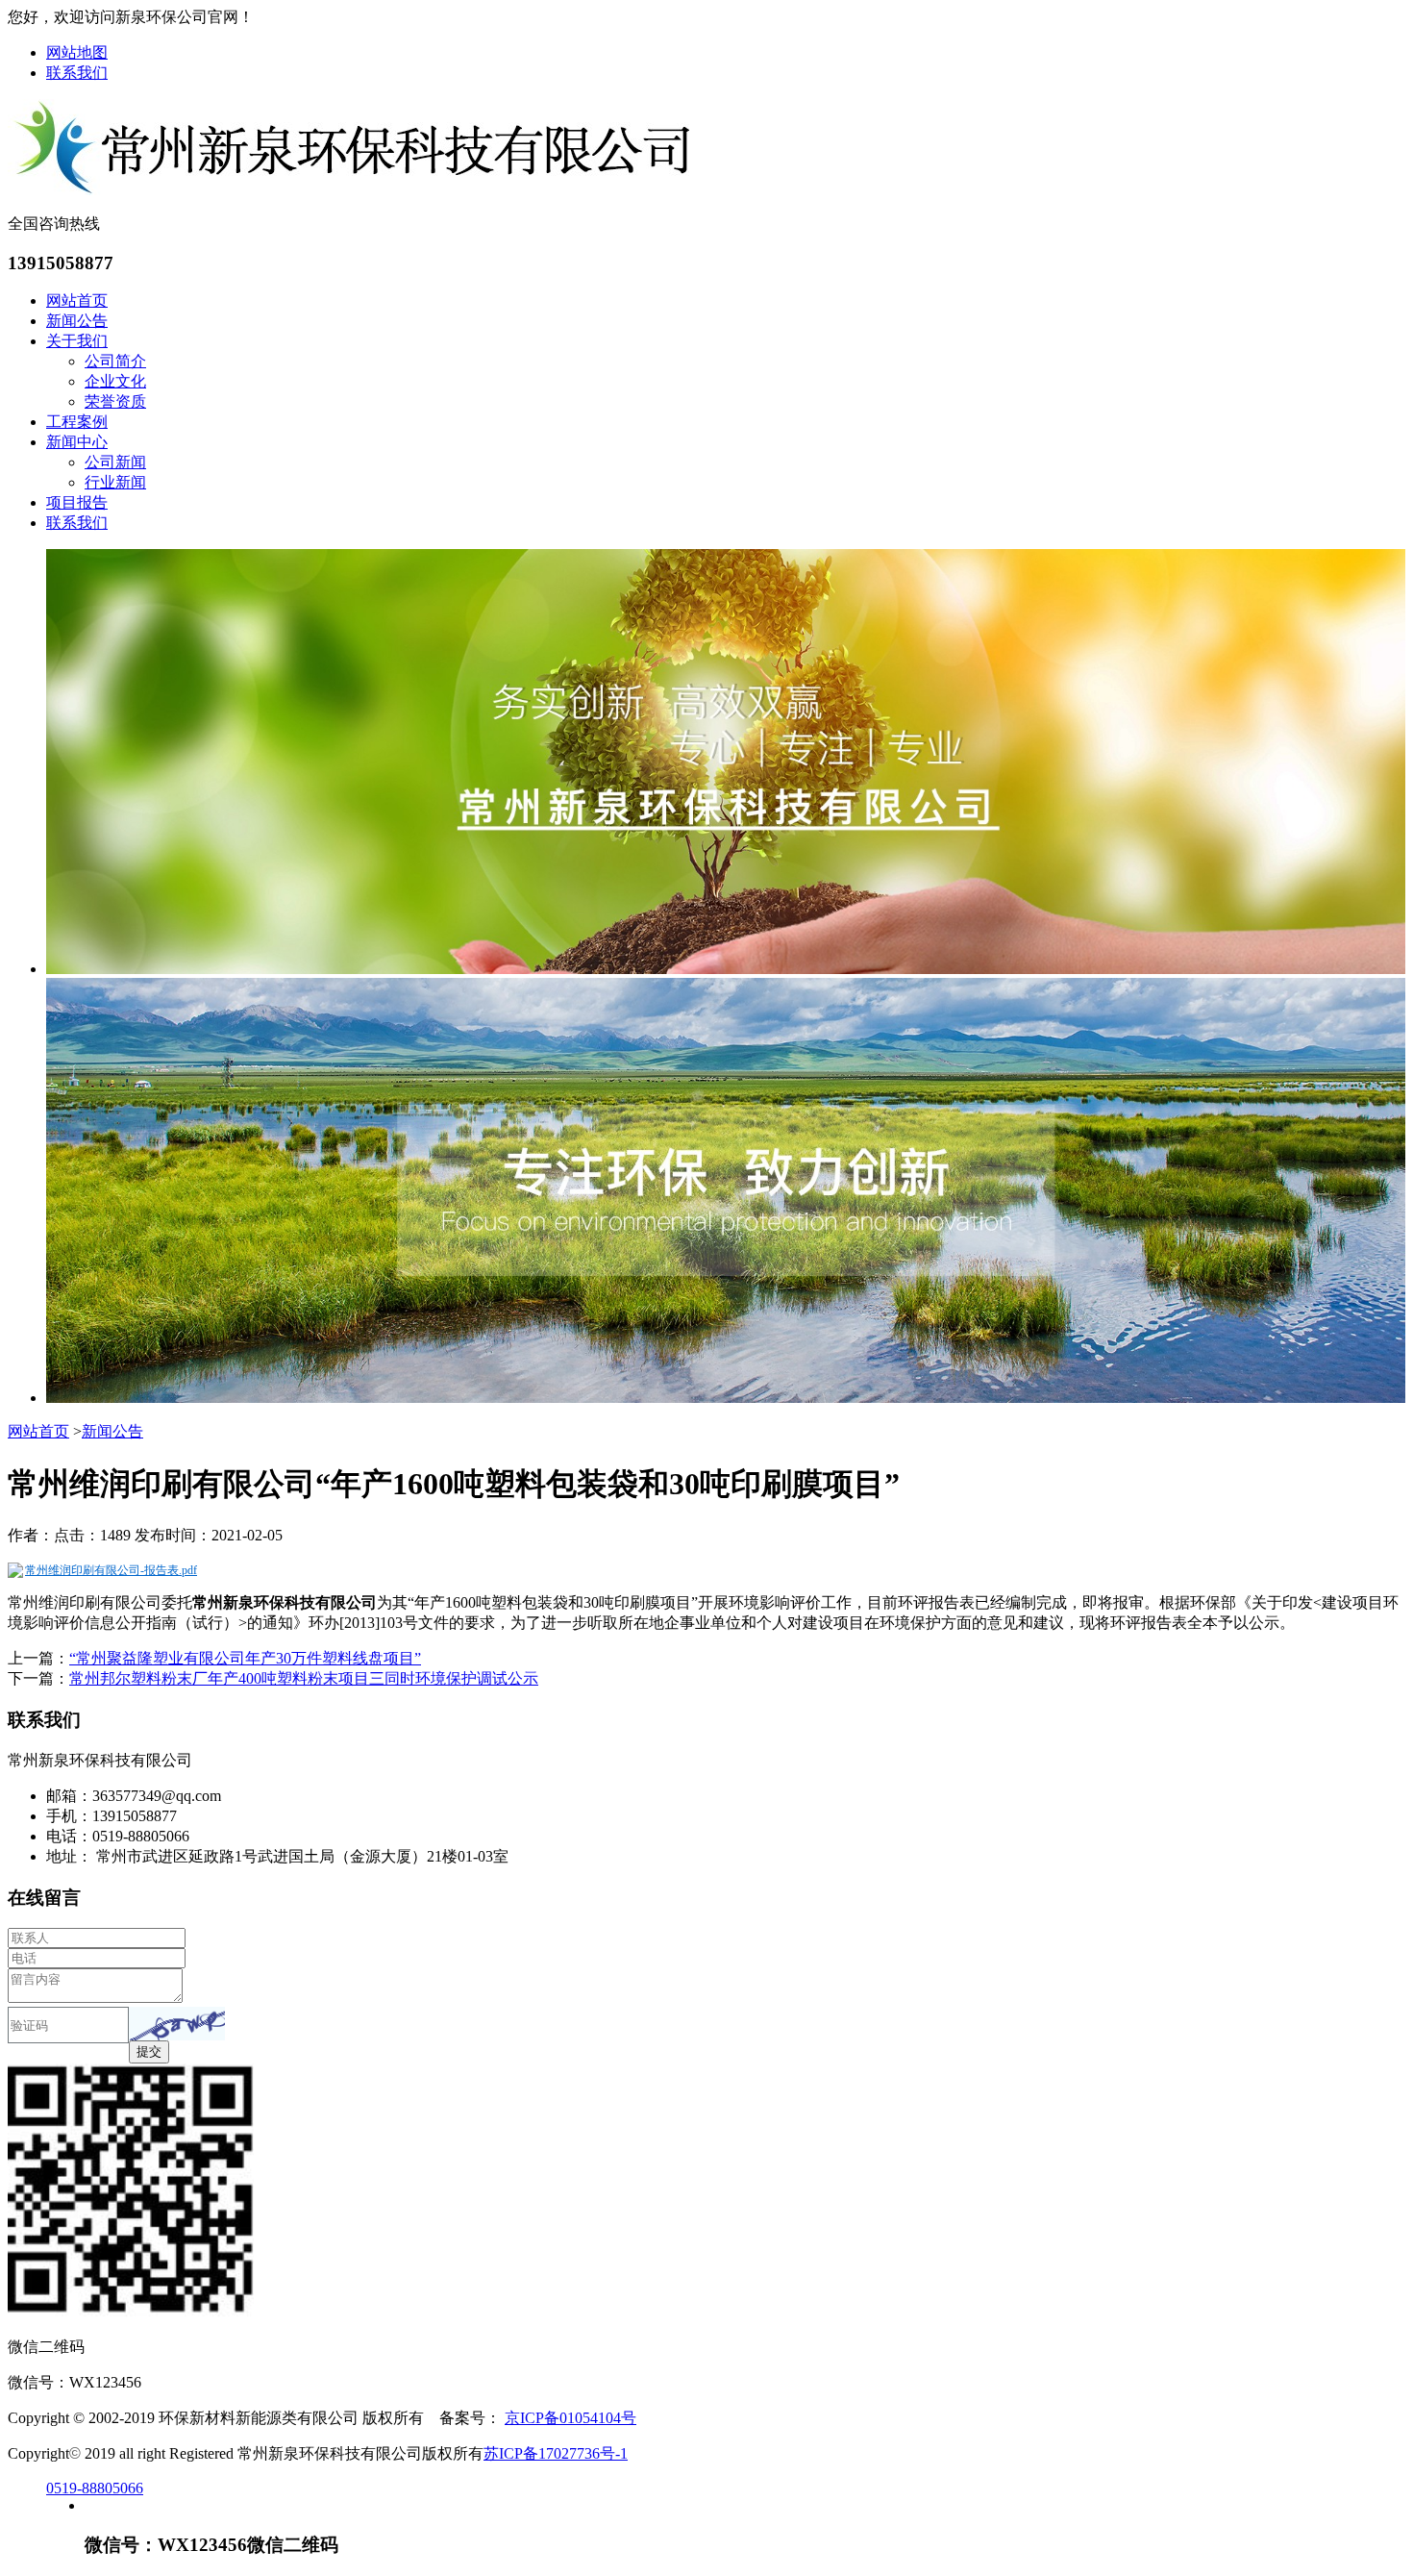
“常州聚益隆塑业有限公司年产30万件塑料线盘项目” (245, 1658)
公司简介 (115, 361)
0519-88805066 (95, 2488)
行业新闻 (115, 482)
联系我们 (77, 73)
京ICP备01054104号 (570, 2418)
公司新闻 (115, 462)
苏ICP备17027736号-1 (556, 2453)
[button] (177, 2024)
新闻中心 (77, 442)
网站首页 (77, 300)
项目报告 (77, 502)
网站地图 (77, 52)
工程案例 (77, 422)
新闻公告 (77, 321)
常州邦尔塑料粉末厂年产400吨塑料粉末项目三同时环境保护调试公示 (304, 1678)
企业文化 (115, 381)
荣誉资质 (115, 401)
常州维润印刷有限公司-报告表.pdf (111, 1570)
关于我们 (77, 341)
